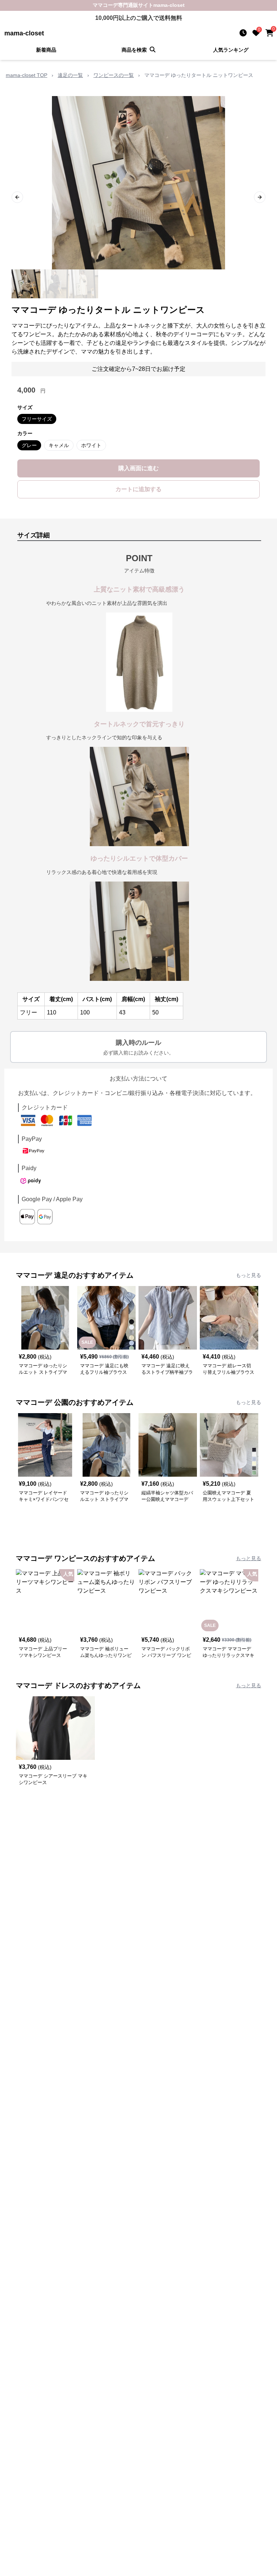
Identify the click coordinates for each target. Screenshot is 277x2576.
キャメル (59, 445)
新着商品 (46, 50)
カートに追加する (138, 489)
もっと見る (249, 1275)
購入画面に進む (138, 468)
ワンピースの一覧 (114, 75)
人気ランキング (231, 50)
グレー (29, 445)
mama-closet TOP (27, 75)
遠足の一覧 (70, 75)
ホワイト (91, 445)
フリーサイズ (37, 419)
